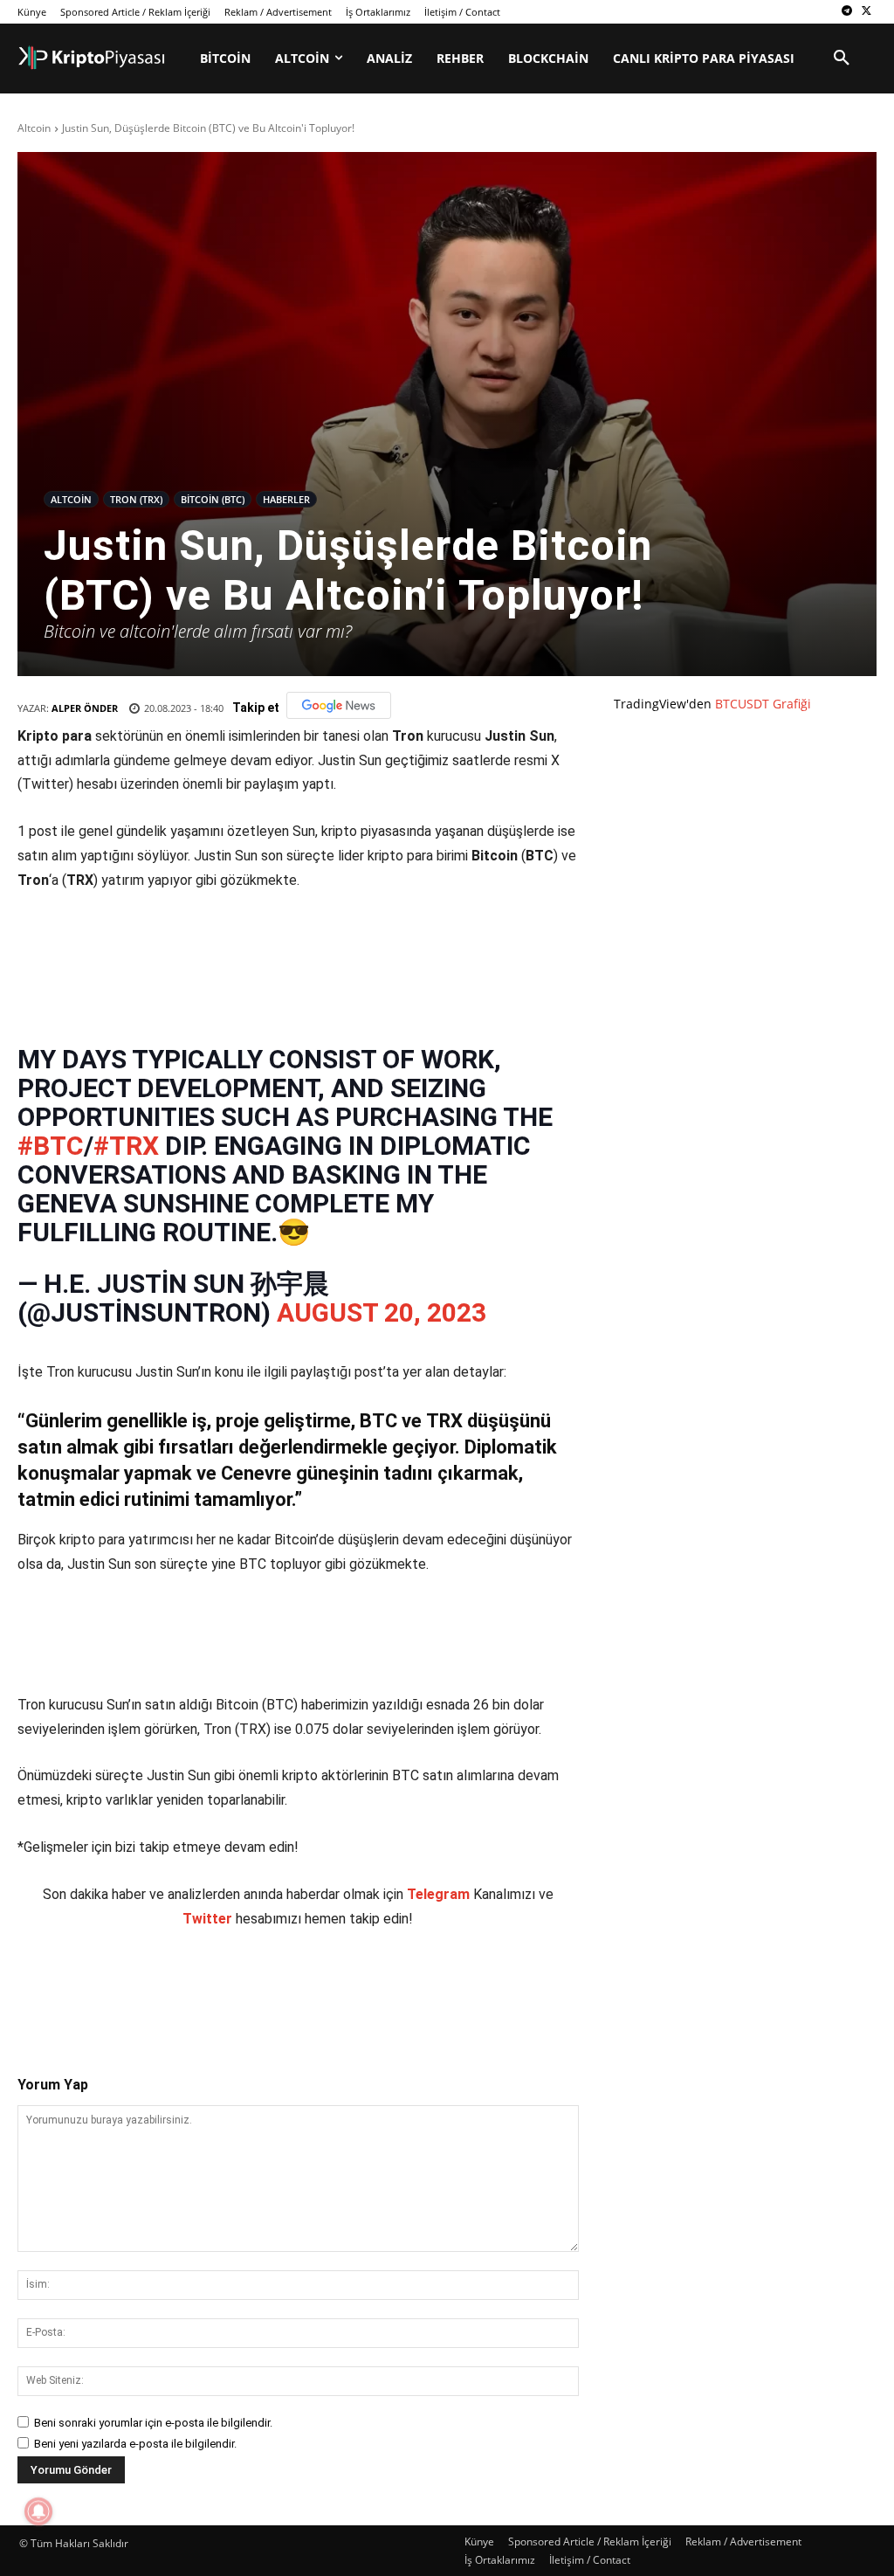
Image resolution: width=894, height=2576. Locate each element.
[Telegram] (846, 12)
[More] (342, 1979)
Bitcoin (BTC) (213, 499)
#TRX (126, 1137)
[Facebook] (141, 1979)
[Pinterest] (221, 1979)
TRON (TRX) (136, 499)
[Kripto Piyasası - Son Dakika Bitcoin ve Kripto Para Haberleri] (92, 58)
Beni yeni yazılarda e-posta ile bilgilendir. (135, 2435)
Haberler (286, 499)
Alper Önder (85, 708)
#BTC (51, 1137)
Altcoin (34, 128)
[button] (842, 59)
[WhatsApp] (261, 1979)
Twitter (207, 1910)
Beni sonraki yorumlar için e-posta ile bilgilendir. (153, 2414)
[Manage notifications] (38, 2511)
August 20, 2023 (382, 1304)
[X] (866, 12)
